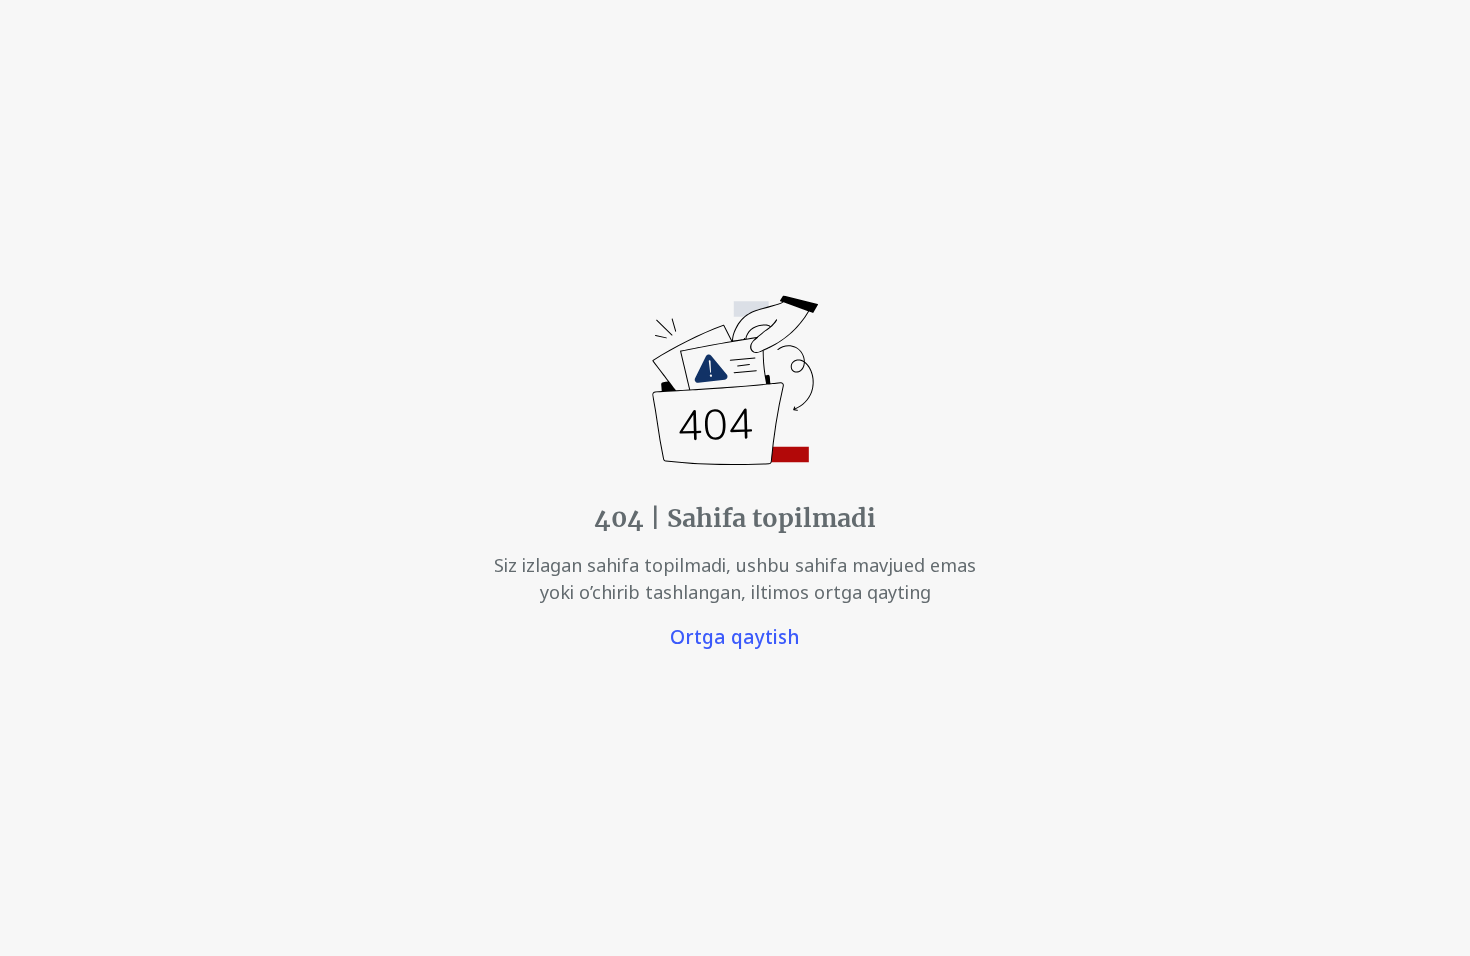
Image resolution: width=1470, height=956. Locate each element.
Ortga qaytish (735, 637)
